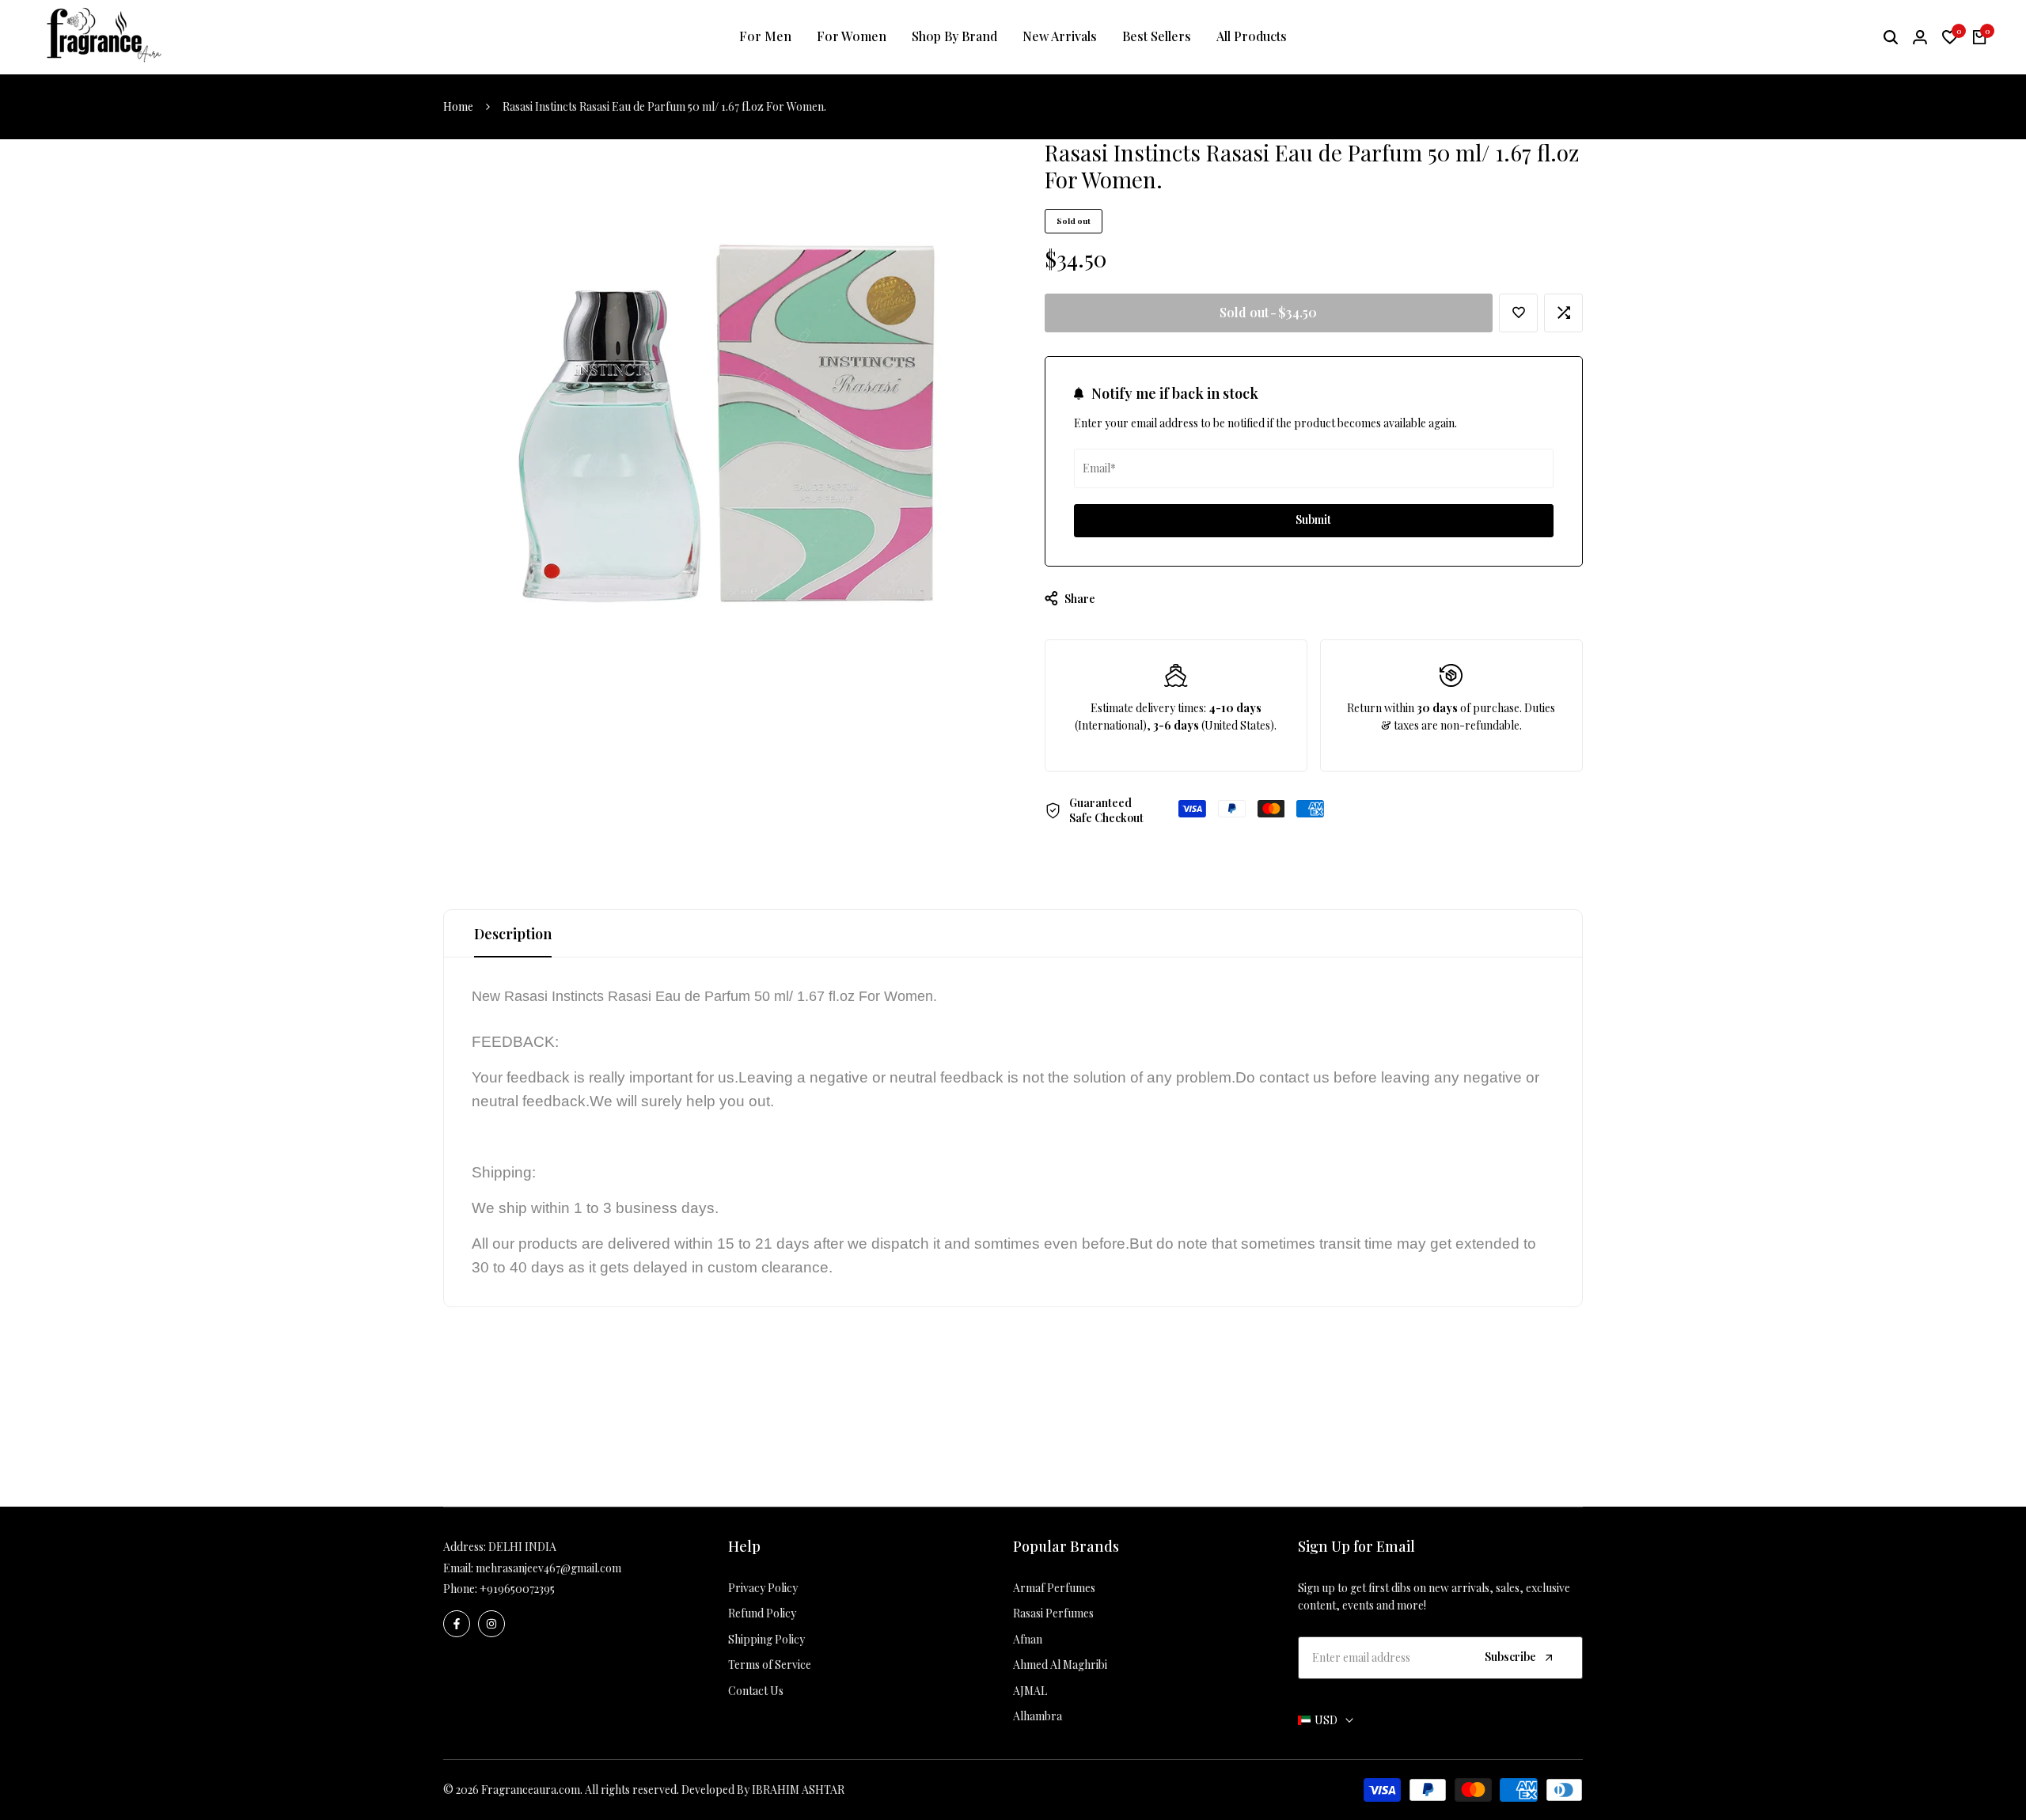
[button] (1518, 313)
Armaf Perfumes (1054, 1588)
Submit (1313, 519)
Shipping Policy (766, 1639)
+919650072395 (517, 1589)
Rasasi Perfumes (1053, 1613)
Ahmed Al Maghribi (1060, 1665)
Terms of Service (770, 1665)
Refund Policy (762, 1613)
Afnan (1028, 1639)
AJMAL (1030, 1691)
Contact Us (756, 1691)
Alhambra (1038, 1716)
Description (513, 934)
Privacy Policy (763, 1588)
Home (458, 106)
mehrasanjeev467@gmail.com (548, 1568)
